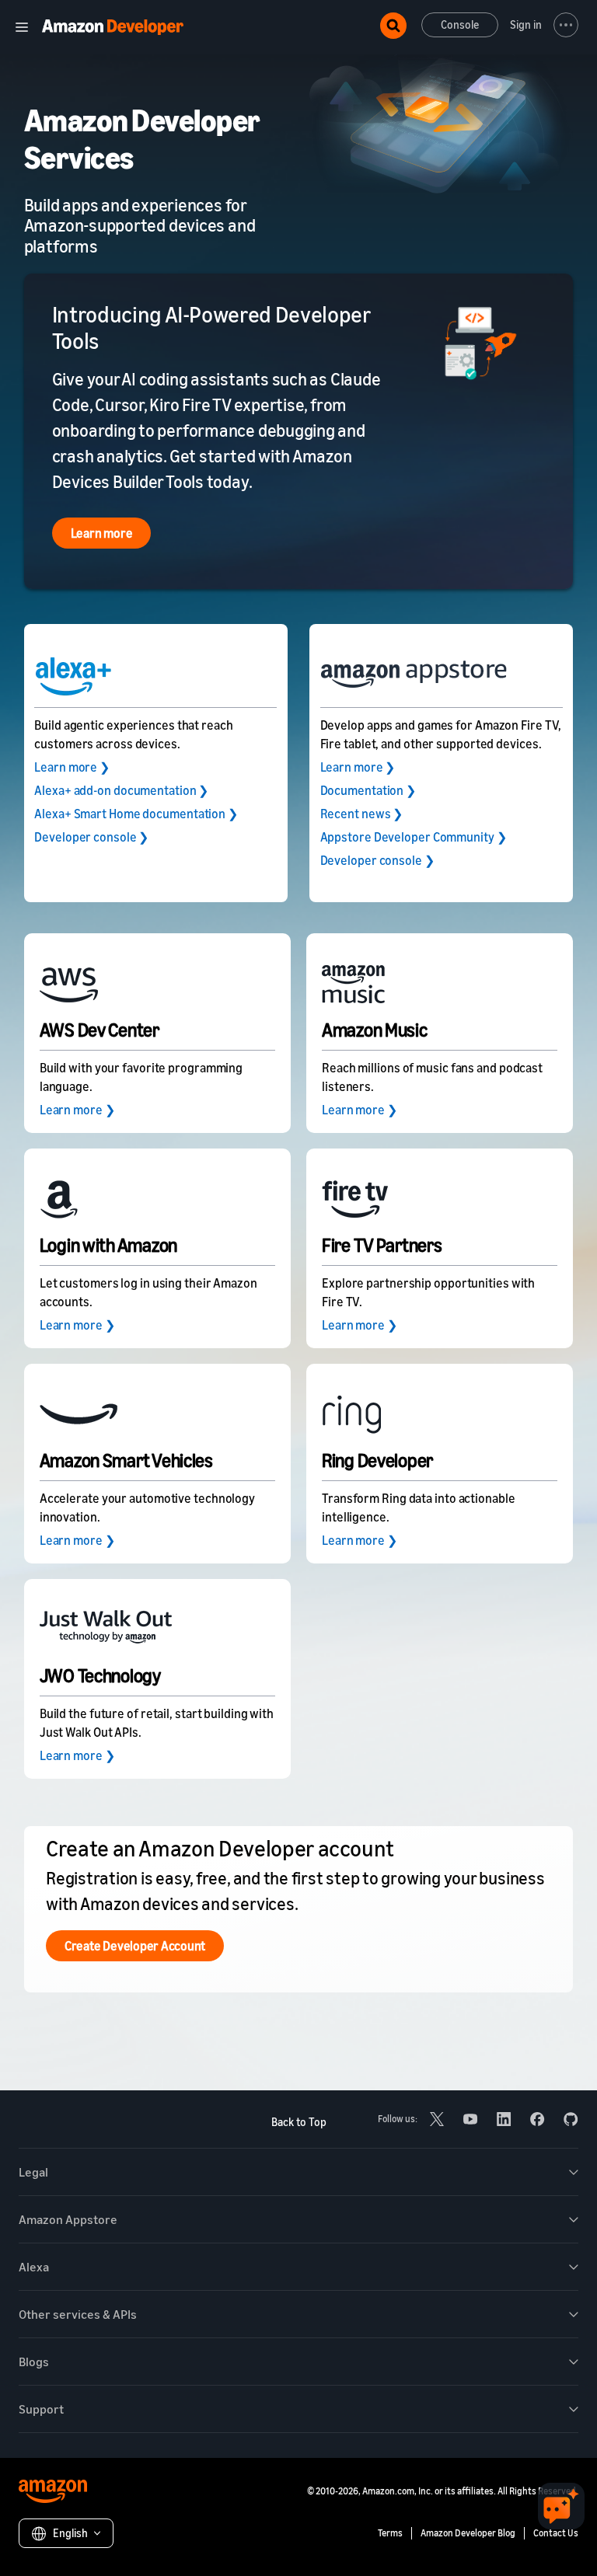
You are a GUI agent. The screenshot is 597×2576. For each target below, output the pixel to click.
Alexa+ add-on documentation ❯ (121, 790)
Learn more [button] (102, 533)
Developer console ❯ (91, 837)
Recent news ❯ (362, 814)
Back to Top (299, 2122)
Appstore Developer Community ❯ (414, 837)
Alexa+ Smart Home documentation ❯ (136, 814)
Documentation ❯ (368, 790)
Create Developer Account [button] (135, 1946)
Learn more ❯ (72, 767)
